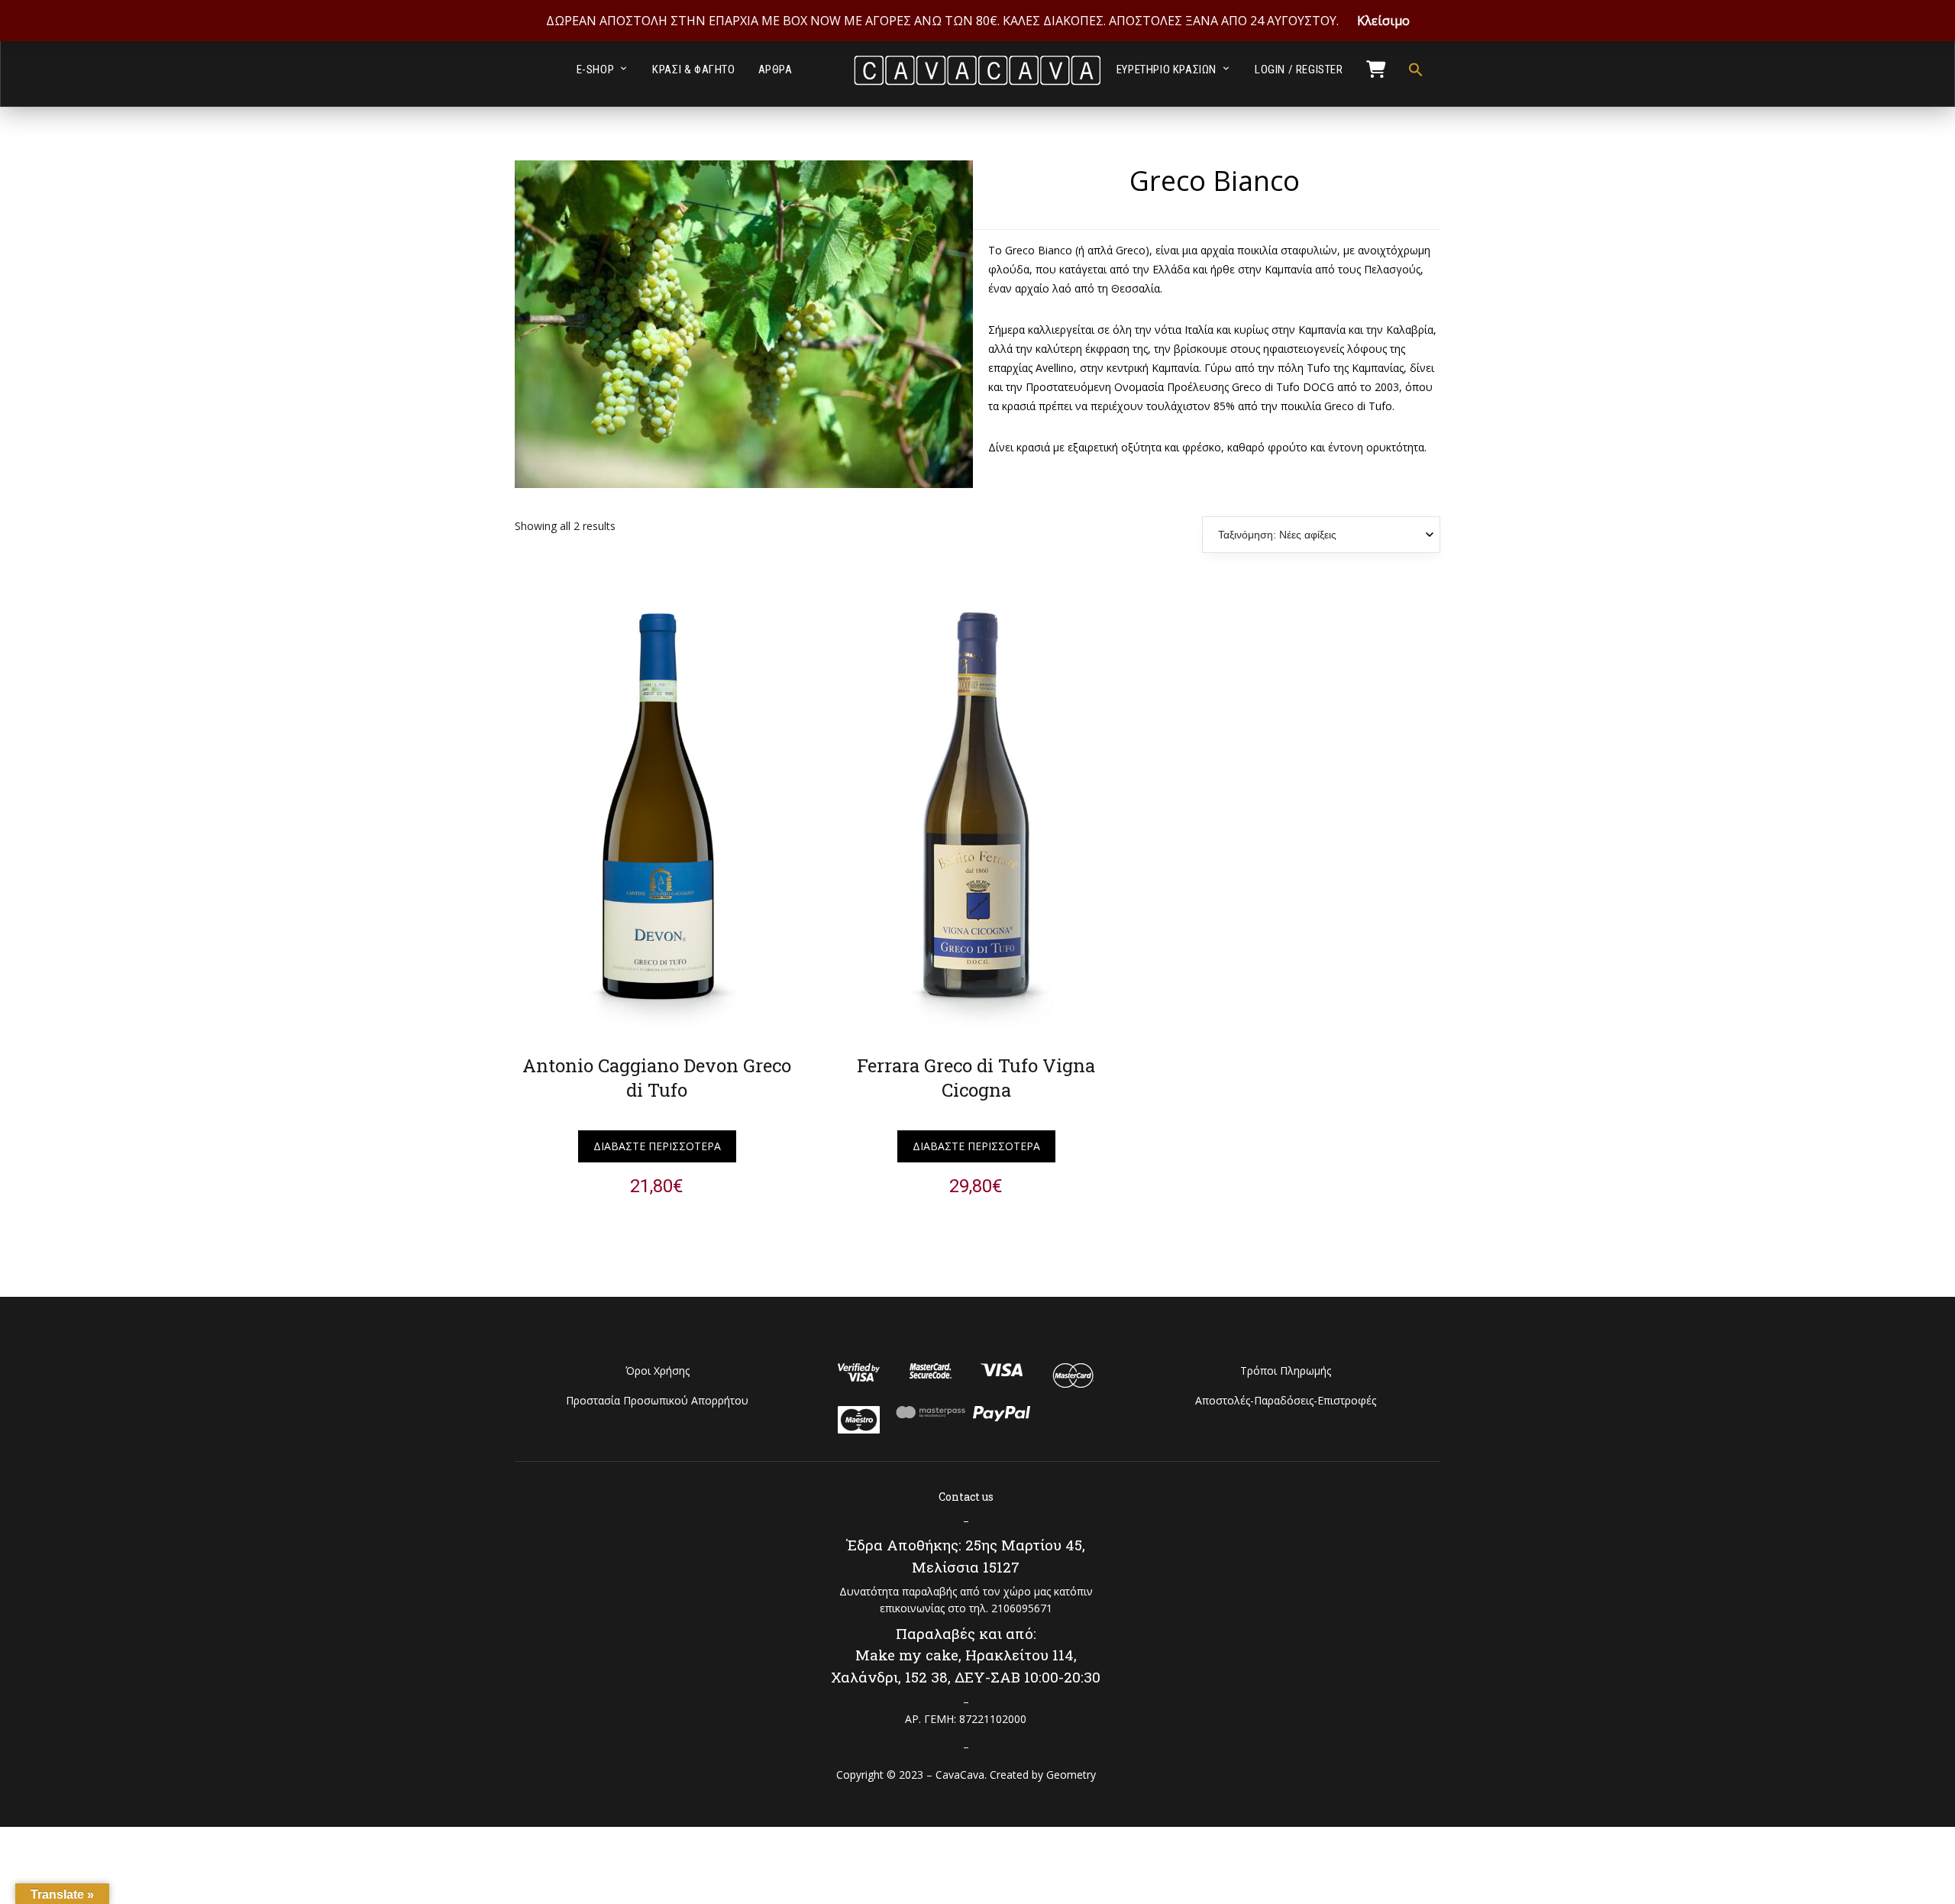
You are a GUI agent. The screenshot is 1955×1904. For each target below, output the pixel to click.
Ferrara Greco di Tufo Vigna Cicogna (976, 1078)
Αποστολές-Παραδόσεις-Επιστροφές (1286, 1400)
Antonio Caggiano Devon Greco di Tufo (657, 1078)
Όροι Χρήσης (658, 1371)
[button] (1410, 70)
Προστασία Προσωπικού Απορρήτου (657, 1400)
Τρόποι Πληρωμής (1286, 1371)
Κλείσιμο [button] (1383, 21)
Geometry (1071, 1775)
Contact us (966, 1497)
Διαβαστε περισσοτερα (657, 1146)
